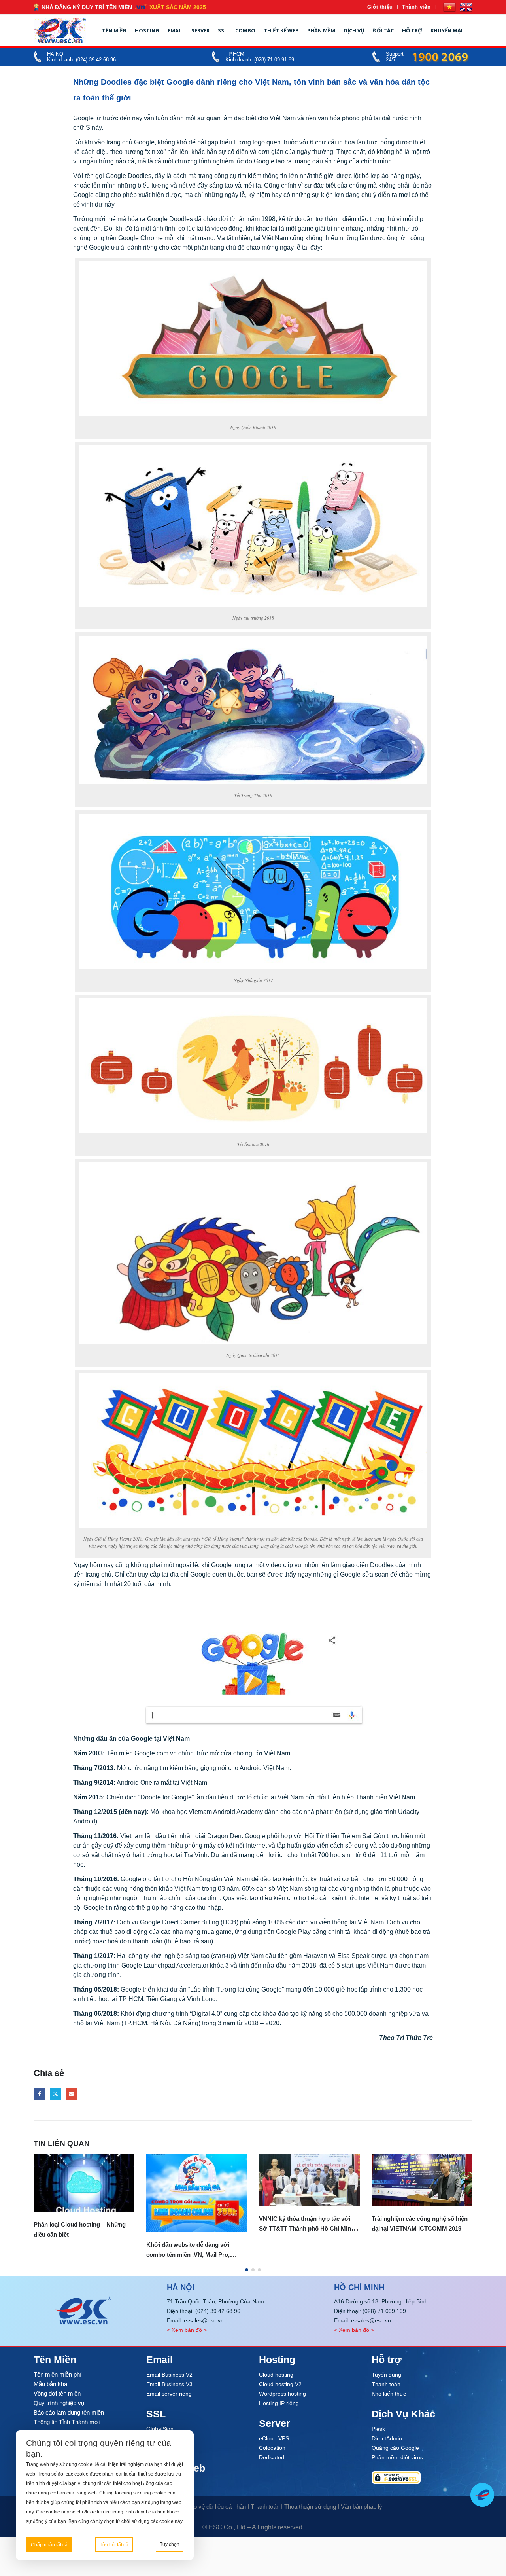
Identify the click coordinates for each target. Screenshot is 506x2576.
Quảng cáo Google (395, 2448)
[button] (247, 2270)
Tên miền (114, 30)
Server (200, 30)
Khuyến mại (447, 30)
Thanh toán (386, 2384)
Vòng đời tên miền (57, 2393)
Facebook (39, 2094)
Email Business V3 (169, 2384)
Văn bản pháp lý (362, 2507)
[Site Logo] (60, 30)
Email (175, 30)
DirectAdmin (387, 2438)
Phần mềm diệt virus (397, 2457)
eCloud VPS (274, 2438)
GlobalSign (160, 2429)
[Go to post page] (84, 2183)
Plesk (378, 2429)
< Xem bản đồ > (187, 2330)
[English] (466, 7)
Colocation (272, 2448)
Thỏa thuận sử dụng (310, 2507)
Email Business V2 (169, 2375)
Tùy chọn (170, 2544)
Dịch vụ (354, 30)
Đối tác (383, 30)
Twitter (56, 2094)
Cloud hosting (276, 2375)
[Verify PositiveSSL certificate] (422, 2477)
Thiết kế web (281, 30)
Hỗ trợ (412, 30)
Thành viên (416, 7)
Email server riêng (169, 2394)
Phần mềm (321, 30)
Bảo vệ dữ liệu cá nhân (216, 2507)
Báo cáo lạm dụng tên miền (69, 2412)
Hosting (147, 30)
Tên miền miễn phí (58, 2374)
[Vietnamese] (449, 7)
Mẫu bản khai (51, 2384)
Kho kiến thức (389, 2394)
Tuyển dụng (386, 2375)
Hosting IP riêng (279, 2403)
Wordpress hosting (282, 2394)
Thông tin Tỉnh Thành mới (67, 2422)
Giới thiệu (380, 7)
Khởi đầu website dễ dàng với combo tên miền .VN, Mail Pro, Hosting (188, 2255)
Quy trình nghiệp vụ (59, 2403)
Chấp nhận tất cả (49, 2545)
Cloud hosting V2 (280, 2384)
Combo (245, 30)
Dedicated (272, 2457)
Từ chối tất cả (114, 2545)
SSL (222, 30)
